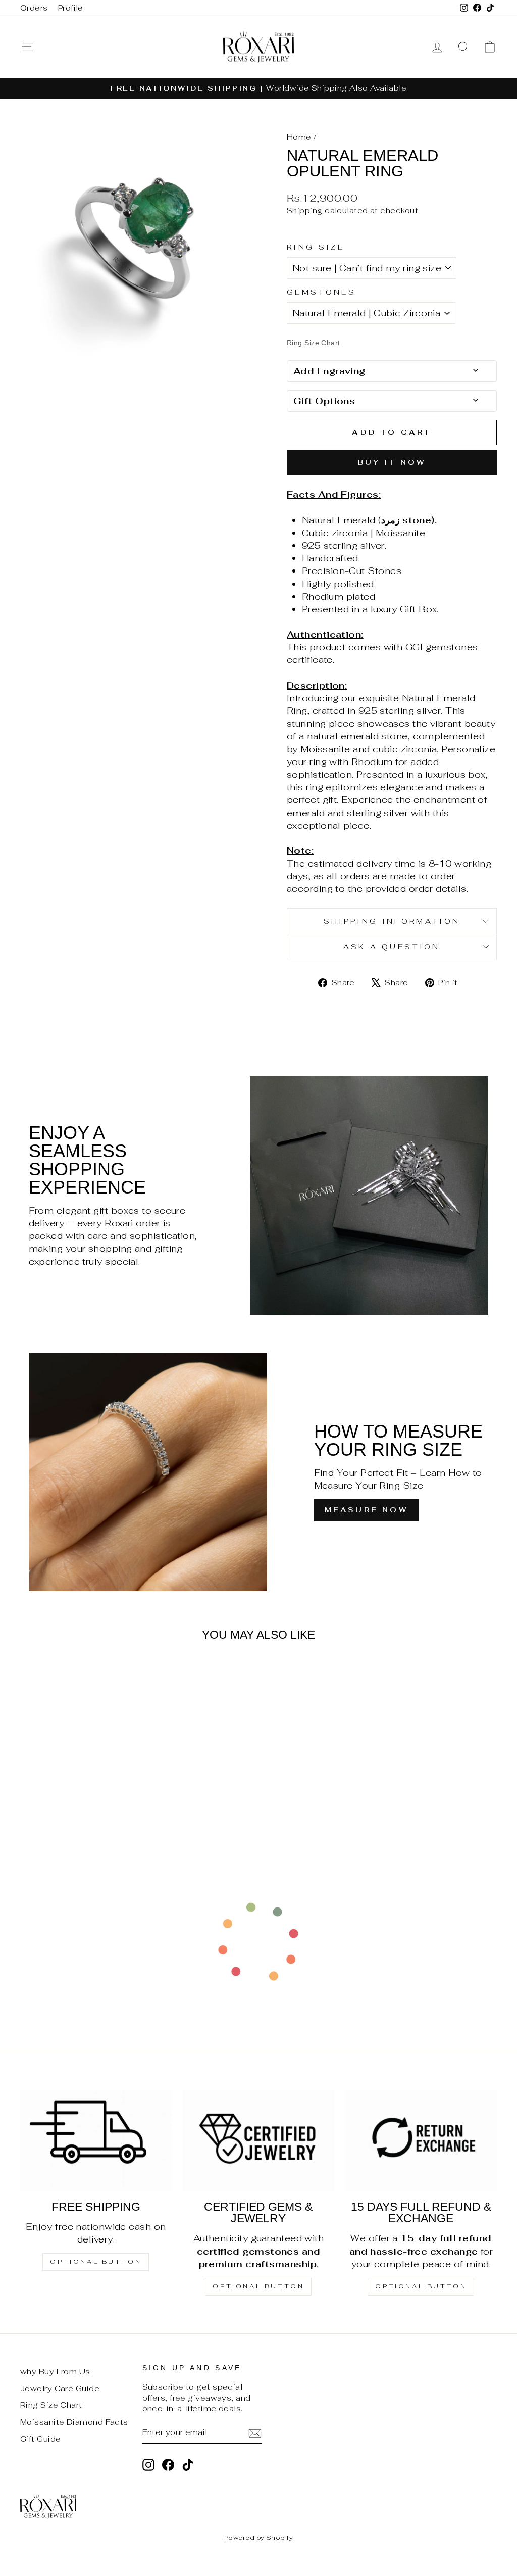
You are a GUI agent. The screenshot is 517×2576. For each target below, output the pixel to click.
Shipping (305, 210)
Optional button (96, 2262)
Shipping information (392, 921)
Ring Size (316, 247)
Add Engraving (329, 371)
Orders (34, 8)
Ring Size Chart (51, 2405)
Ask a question (392, 947)
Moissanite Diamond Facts (74, 2422)
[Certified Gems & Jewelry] (258, 2140)
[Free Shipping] (96, 2140)
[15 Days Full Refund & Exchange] (421, 2140)
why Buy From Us (55, 2372)
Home (299, 137)
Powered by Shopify (258, 2537)
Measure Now (366, 1510)
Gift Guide (41, 2439)
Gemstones (321, 292)
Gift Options (324, 401)
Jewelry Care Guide (60, 2388)
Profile (71, 8)
